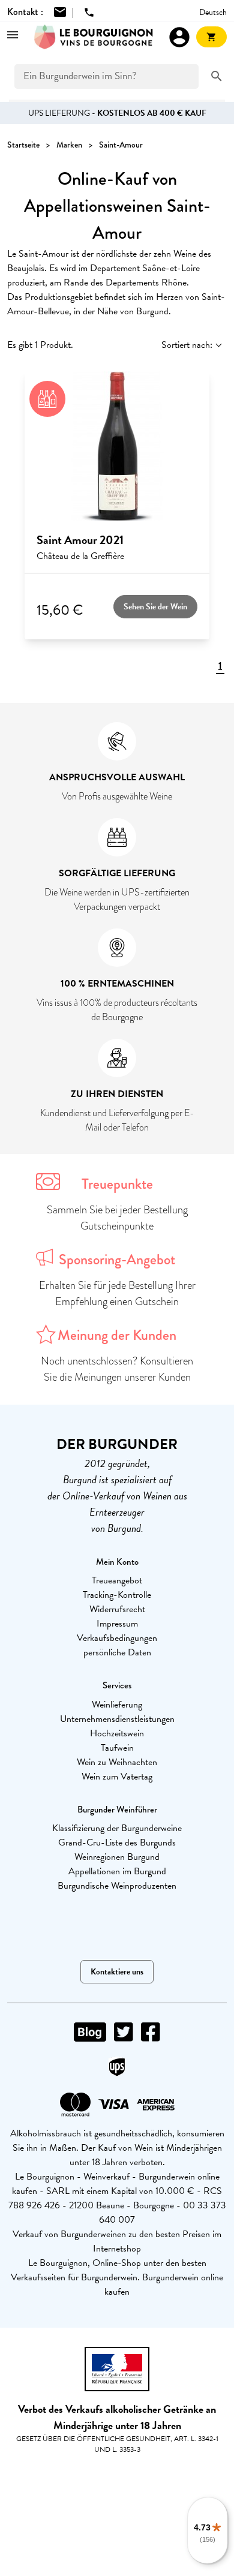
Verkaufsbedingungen (117, 1638)
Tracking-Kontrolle (117, 1595)
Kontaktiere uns (117, 1972)
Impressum (117, 1624)
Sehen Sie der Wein (155, 607)
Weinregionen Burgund (117, 1857)
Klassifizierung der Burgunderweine (117, 1828)
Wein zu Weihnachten (117, 1762)
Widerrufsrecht (117, 1609)
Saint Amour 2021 (80, 540)
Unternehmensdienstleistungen (117, 1719)
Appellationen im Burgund (117, 1871)
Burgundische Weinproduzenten (117, 1886)
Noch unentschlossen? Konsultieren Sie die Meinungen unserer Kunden (117, 1369)
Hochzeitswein (117, 1733)
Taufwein (117, 1748)
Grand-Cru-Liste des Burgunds (117, 1842)
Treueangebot (117, 1580)
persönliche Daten (117, 1652)
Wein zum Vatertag (117, 1777)
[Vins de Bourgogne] (94, 37)
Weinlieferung (117, 1705)
